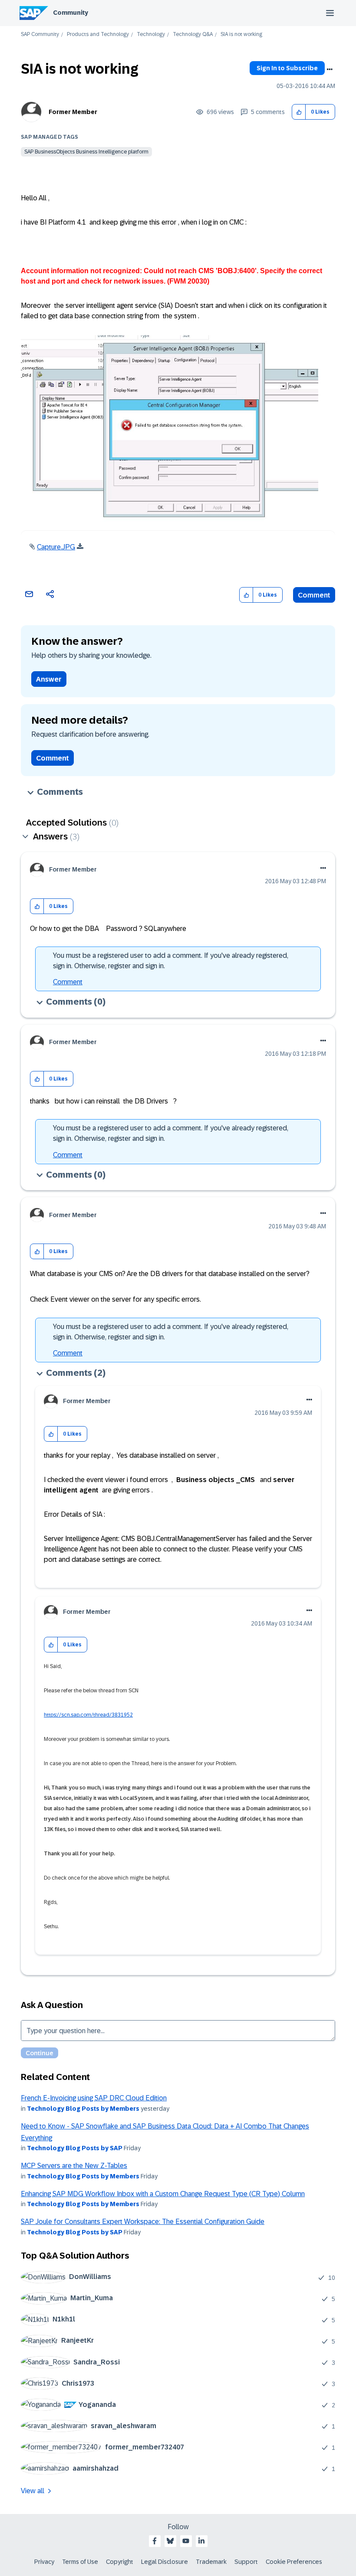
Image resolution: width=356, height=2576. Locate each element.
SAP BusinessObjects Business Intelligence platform (86, 152)
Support (246, 2562)
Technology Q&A (193, 34)
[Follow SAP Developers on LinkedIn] (201, 2541)
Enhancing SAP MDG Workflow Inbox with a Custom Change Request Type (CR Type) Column (163, 2194)
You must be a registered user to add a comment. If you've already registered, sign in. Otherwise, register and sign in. (171, 961)
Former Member (73, 112)
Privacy (44, 2562)
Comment (314, 595)
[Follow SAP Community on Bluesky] (170, 2541)
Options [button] (330, 69)
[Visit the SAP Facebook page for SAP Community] (155, 2541)
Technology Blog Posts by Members (83, 2109)
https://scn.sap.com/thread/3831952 (88, 1715)
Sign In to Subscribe (287, 68)
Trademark (211, 2562)
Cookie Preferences (294, 2562)
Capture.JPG (56, 547)
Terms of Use (80, 2562)
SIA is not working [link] (241, 34)
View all (33, 2491)
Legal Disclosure (165, 2562)
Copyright (120, 2562)
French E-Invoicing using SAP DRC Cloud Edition (94, 2098)
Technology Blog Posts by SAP (75, 2148)
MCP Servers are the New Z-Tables (74, 2166)
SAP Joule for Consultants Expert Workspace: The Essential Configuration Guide (143, 2222)
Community (71, 13)
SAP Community (40, 34)
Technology (151, 34)
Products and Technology (98, 34)
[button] (299, 112)
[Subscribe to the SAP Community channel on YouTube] (186, 2541)
